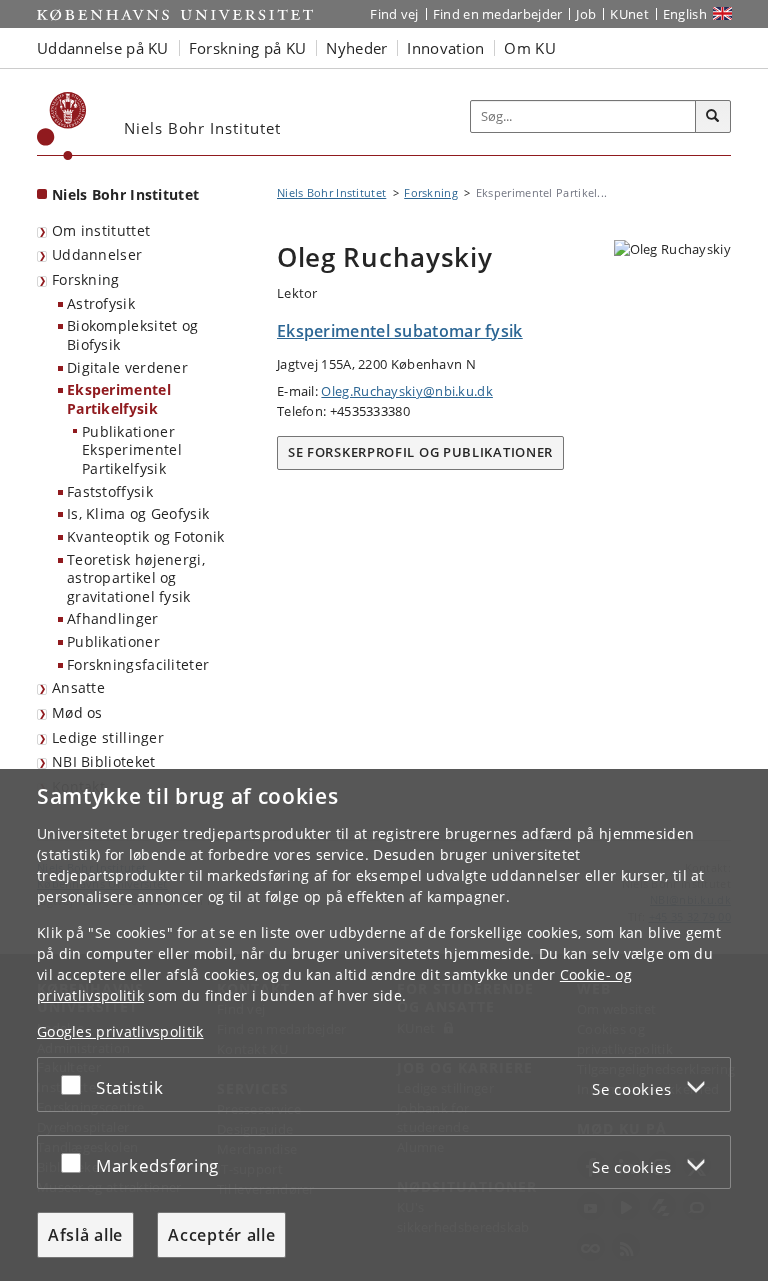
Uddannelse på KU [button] (103, 48)
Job (586, 14)
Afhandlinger (113, 618)
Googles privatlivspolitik (120, 1031)
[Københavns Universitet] (62, 126)
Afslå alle (85, 1235)
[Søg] (713, 117)
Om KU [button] (530, 48)
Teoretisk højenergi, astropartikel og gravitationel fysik (136, 578)
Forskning (86, 279)
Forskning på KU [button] (248, 48)
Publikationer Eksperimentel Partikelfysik (132, 450)
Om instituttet (101, 230)
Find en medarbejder (498, 14)
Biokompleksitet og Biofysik (132, 335)
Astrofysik (101, 303)
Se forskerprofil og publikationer (420, 452)
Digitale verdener (127, 367)
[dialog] (384, 1025)
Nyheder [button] (356, 48)
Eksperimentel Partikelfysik (119, 399)
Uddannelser (97, 254)
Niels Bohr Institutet (125, 194)
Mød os (77, 712)
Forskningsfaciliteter (138, 664)
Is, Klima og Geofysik (138, 513)
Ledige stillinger (108, 737)
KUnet (629, 14)
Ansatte (78, 687)
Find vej (394, 14)
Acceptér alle (221, 1235)
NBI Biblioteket (104, 761)
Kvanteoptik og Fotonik (146, 536)
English (685, 14)
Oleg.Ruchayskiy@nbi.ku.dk (407, 391)
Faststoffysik (110, 491)
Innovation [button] (445, 48)
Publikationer (113, 641)
